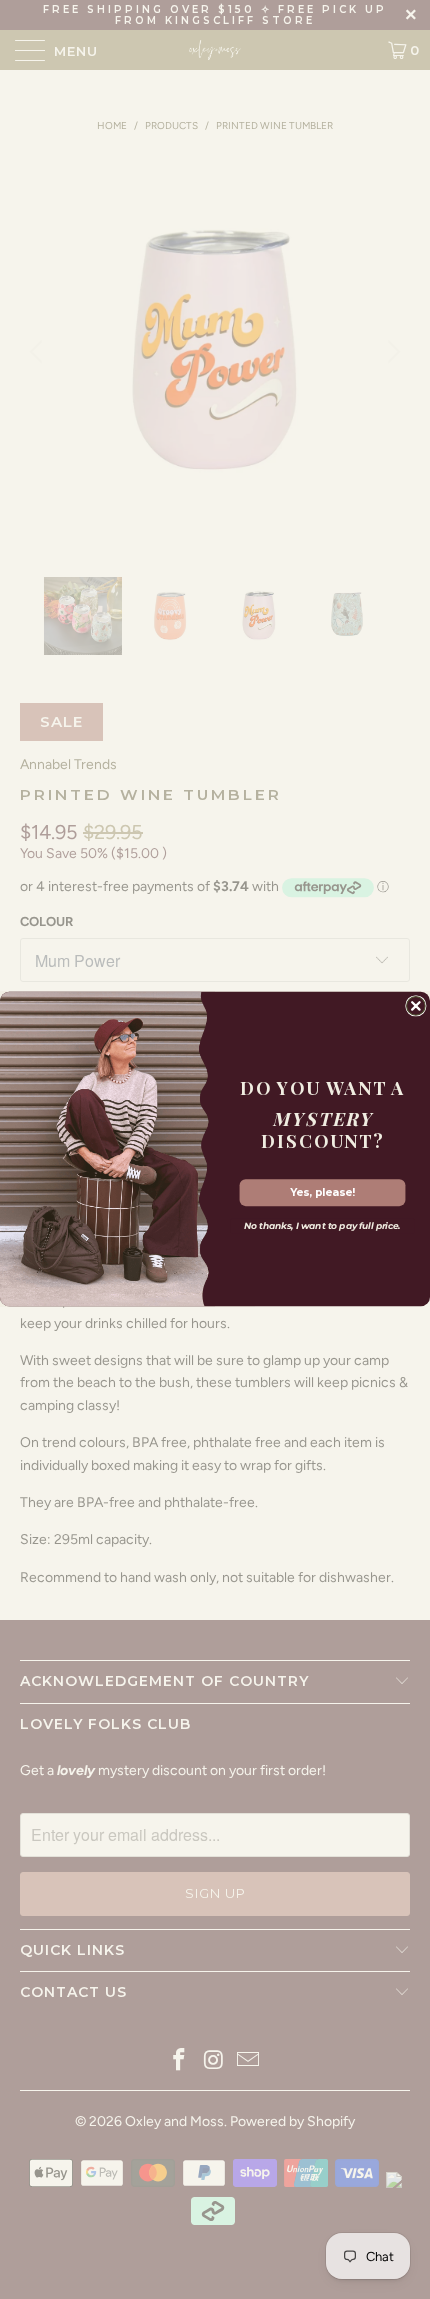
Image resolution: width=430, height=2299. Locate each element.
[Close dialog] (416, 1006)
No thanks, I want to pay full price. (322, 1226)
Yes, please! (322, 1192)
